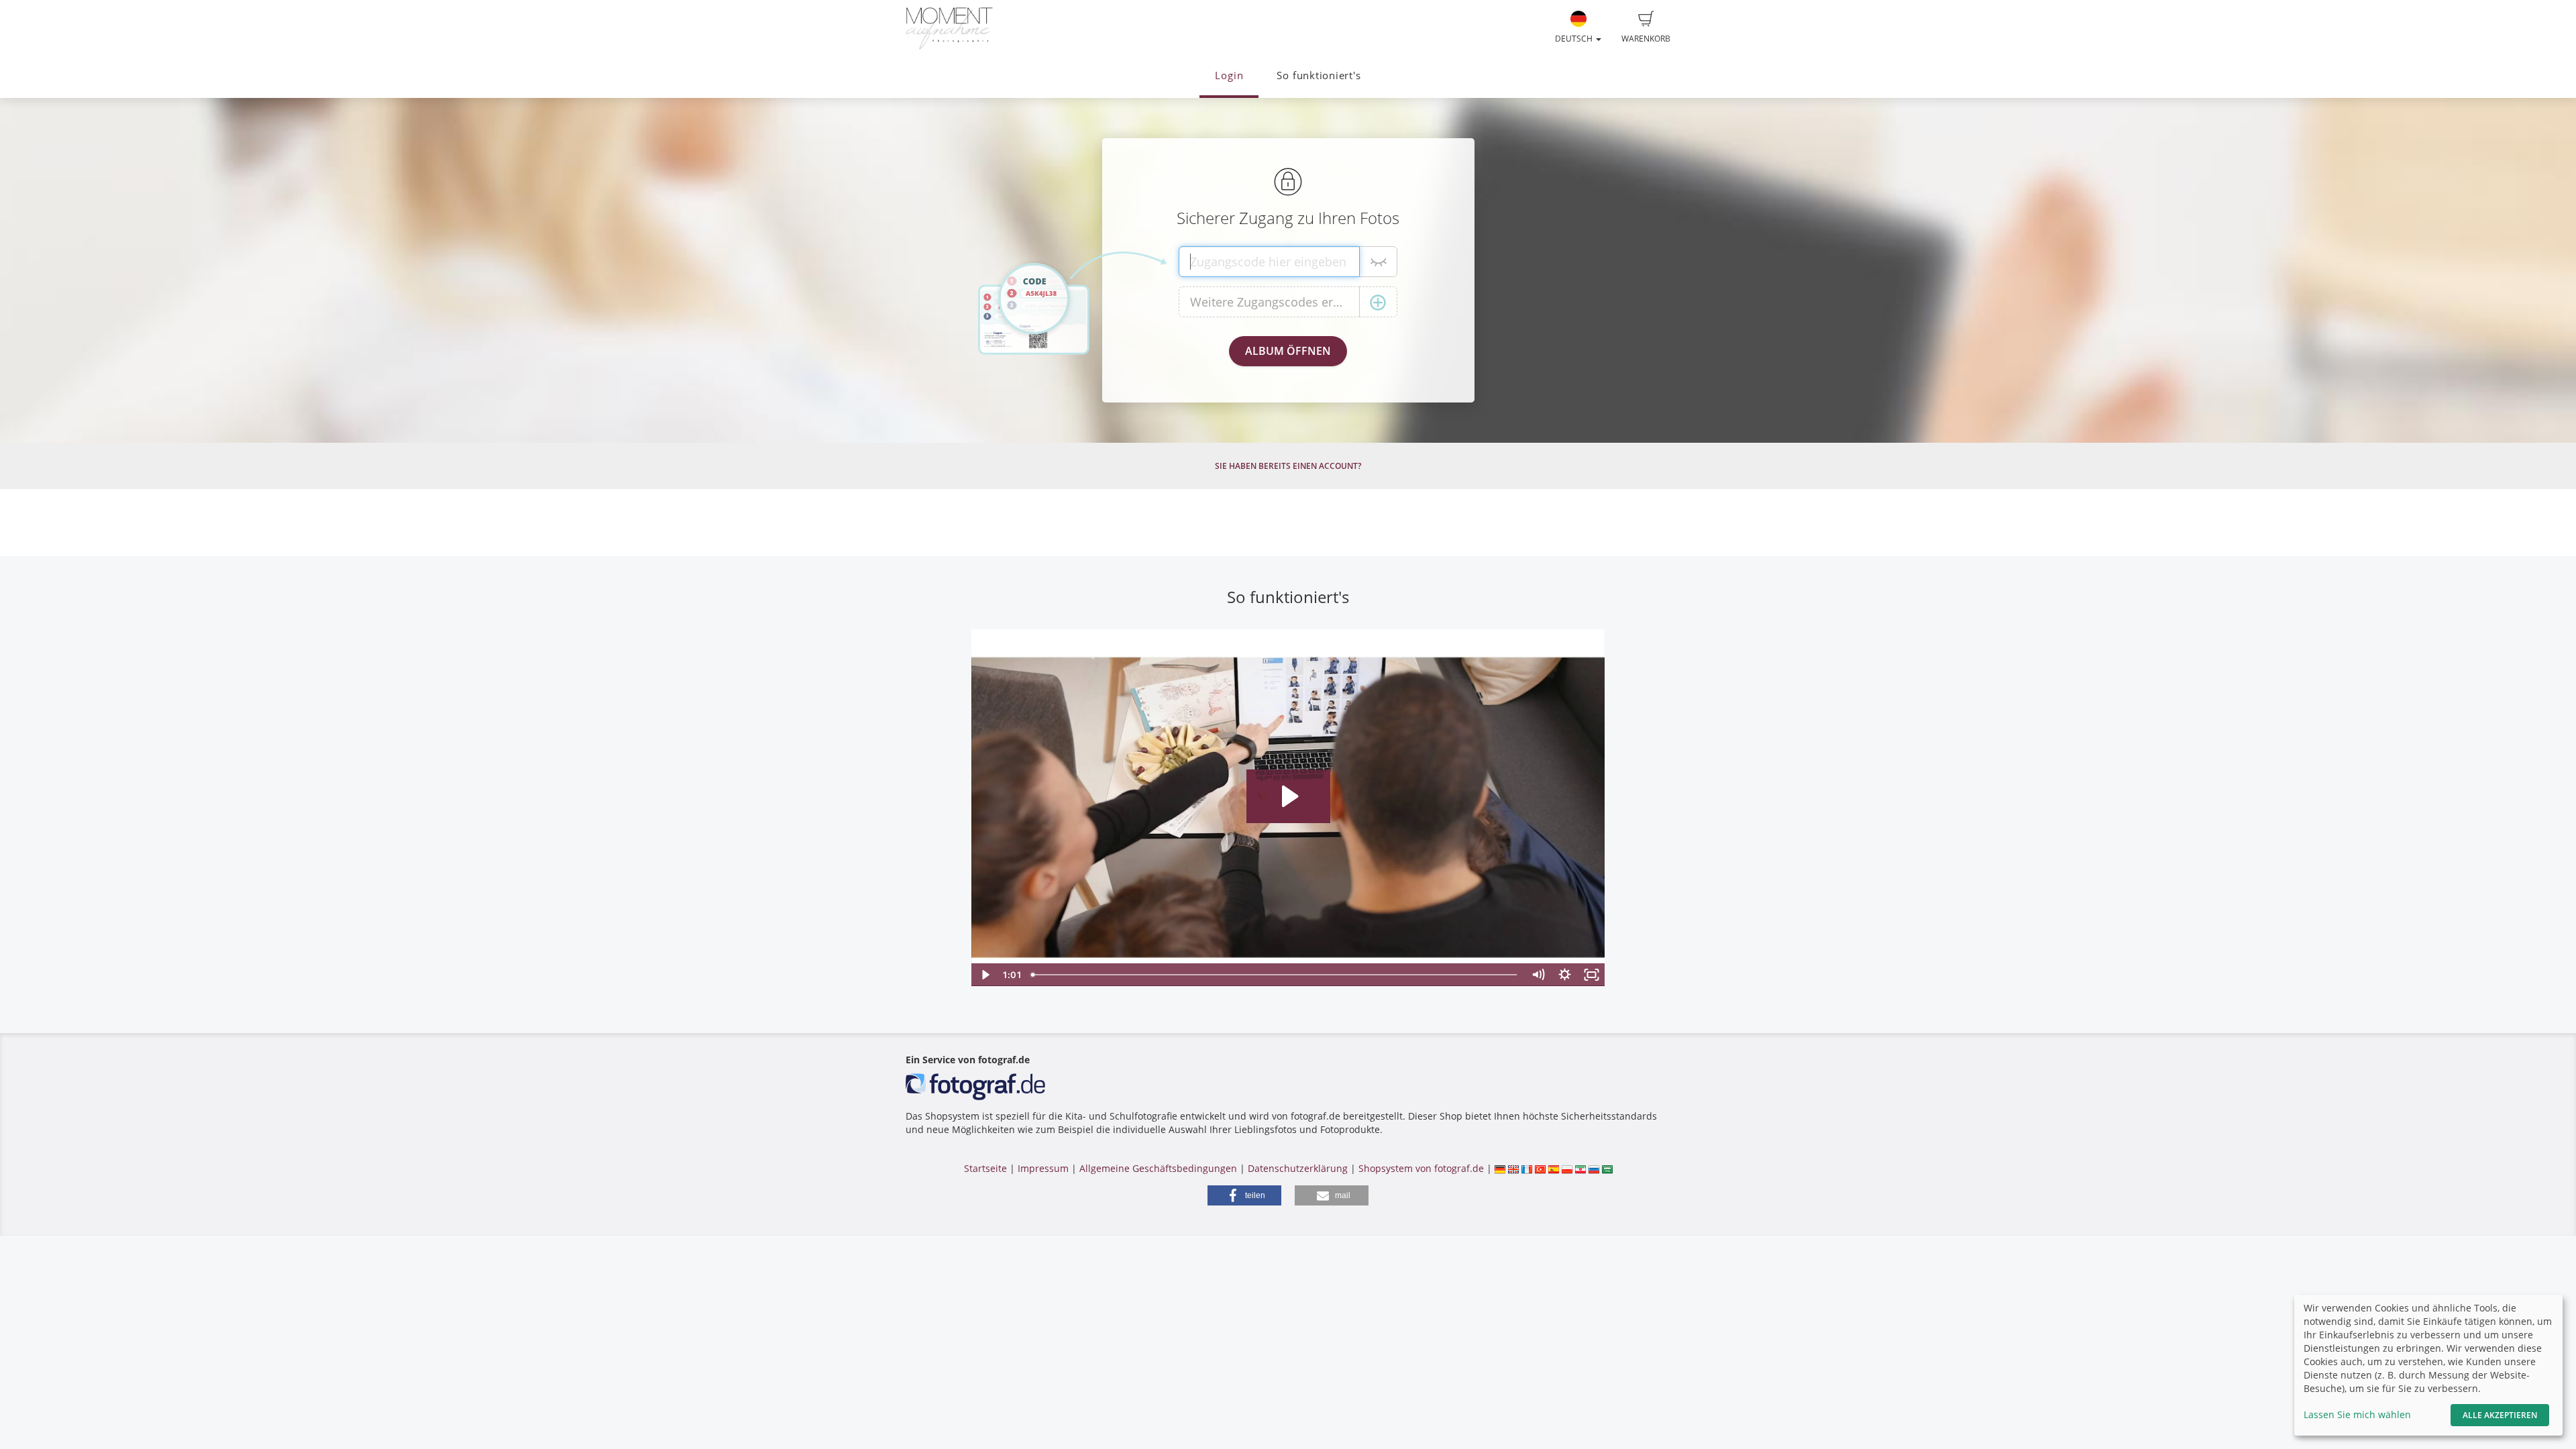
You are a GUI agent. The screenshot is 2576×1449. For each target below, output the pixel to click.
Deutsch (1575, 39)
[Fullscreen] (1592, 975)
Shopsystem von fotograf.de (1421, 1168)
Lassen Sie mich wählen (2357, 1414)
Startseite (985, 1168)
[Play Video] (985, 975)
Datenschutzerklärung (1298, 1168)
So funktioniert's (1319, 75)
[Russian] (1594, 1168)
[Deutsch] (1500, 1168)
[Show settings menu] (1565, 975)
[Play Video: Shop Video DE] (1288, 796)
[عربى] (1607, 1168)
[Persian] (1580, 1168)
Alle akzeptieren (2500, 1415)
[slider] (1276, 975)
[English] (1513, 1168)
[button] (1244, 1195)
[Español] (1554, 1168)
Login (1229, 75)
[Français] (1527, 1168)
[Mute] (1538, 975)
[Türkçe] (1540, 1168)
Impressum (1043, 1168)
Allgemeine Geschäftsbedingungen (1158, 1168)
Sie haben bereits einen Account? (1288, 466)
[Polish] (1567, 1168)
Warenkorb (1646, 39)
